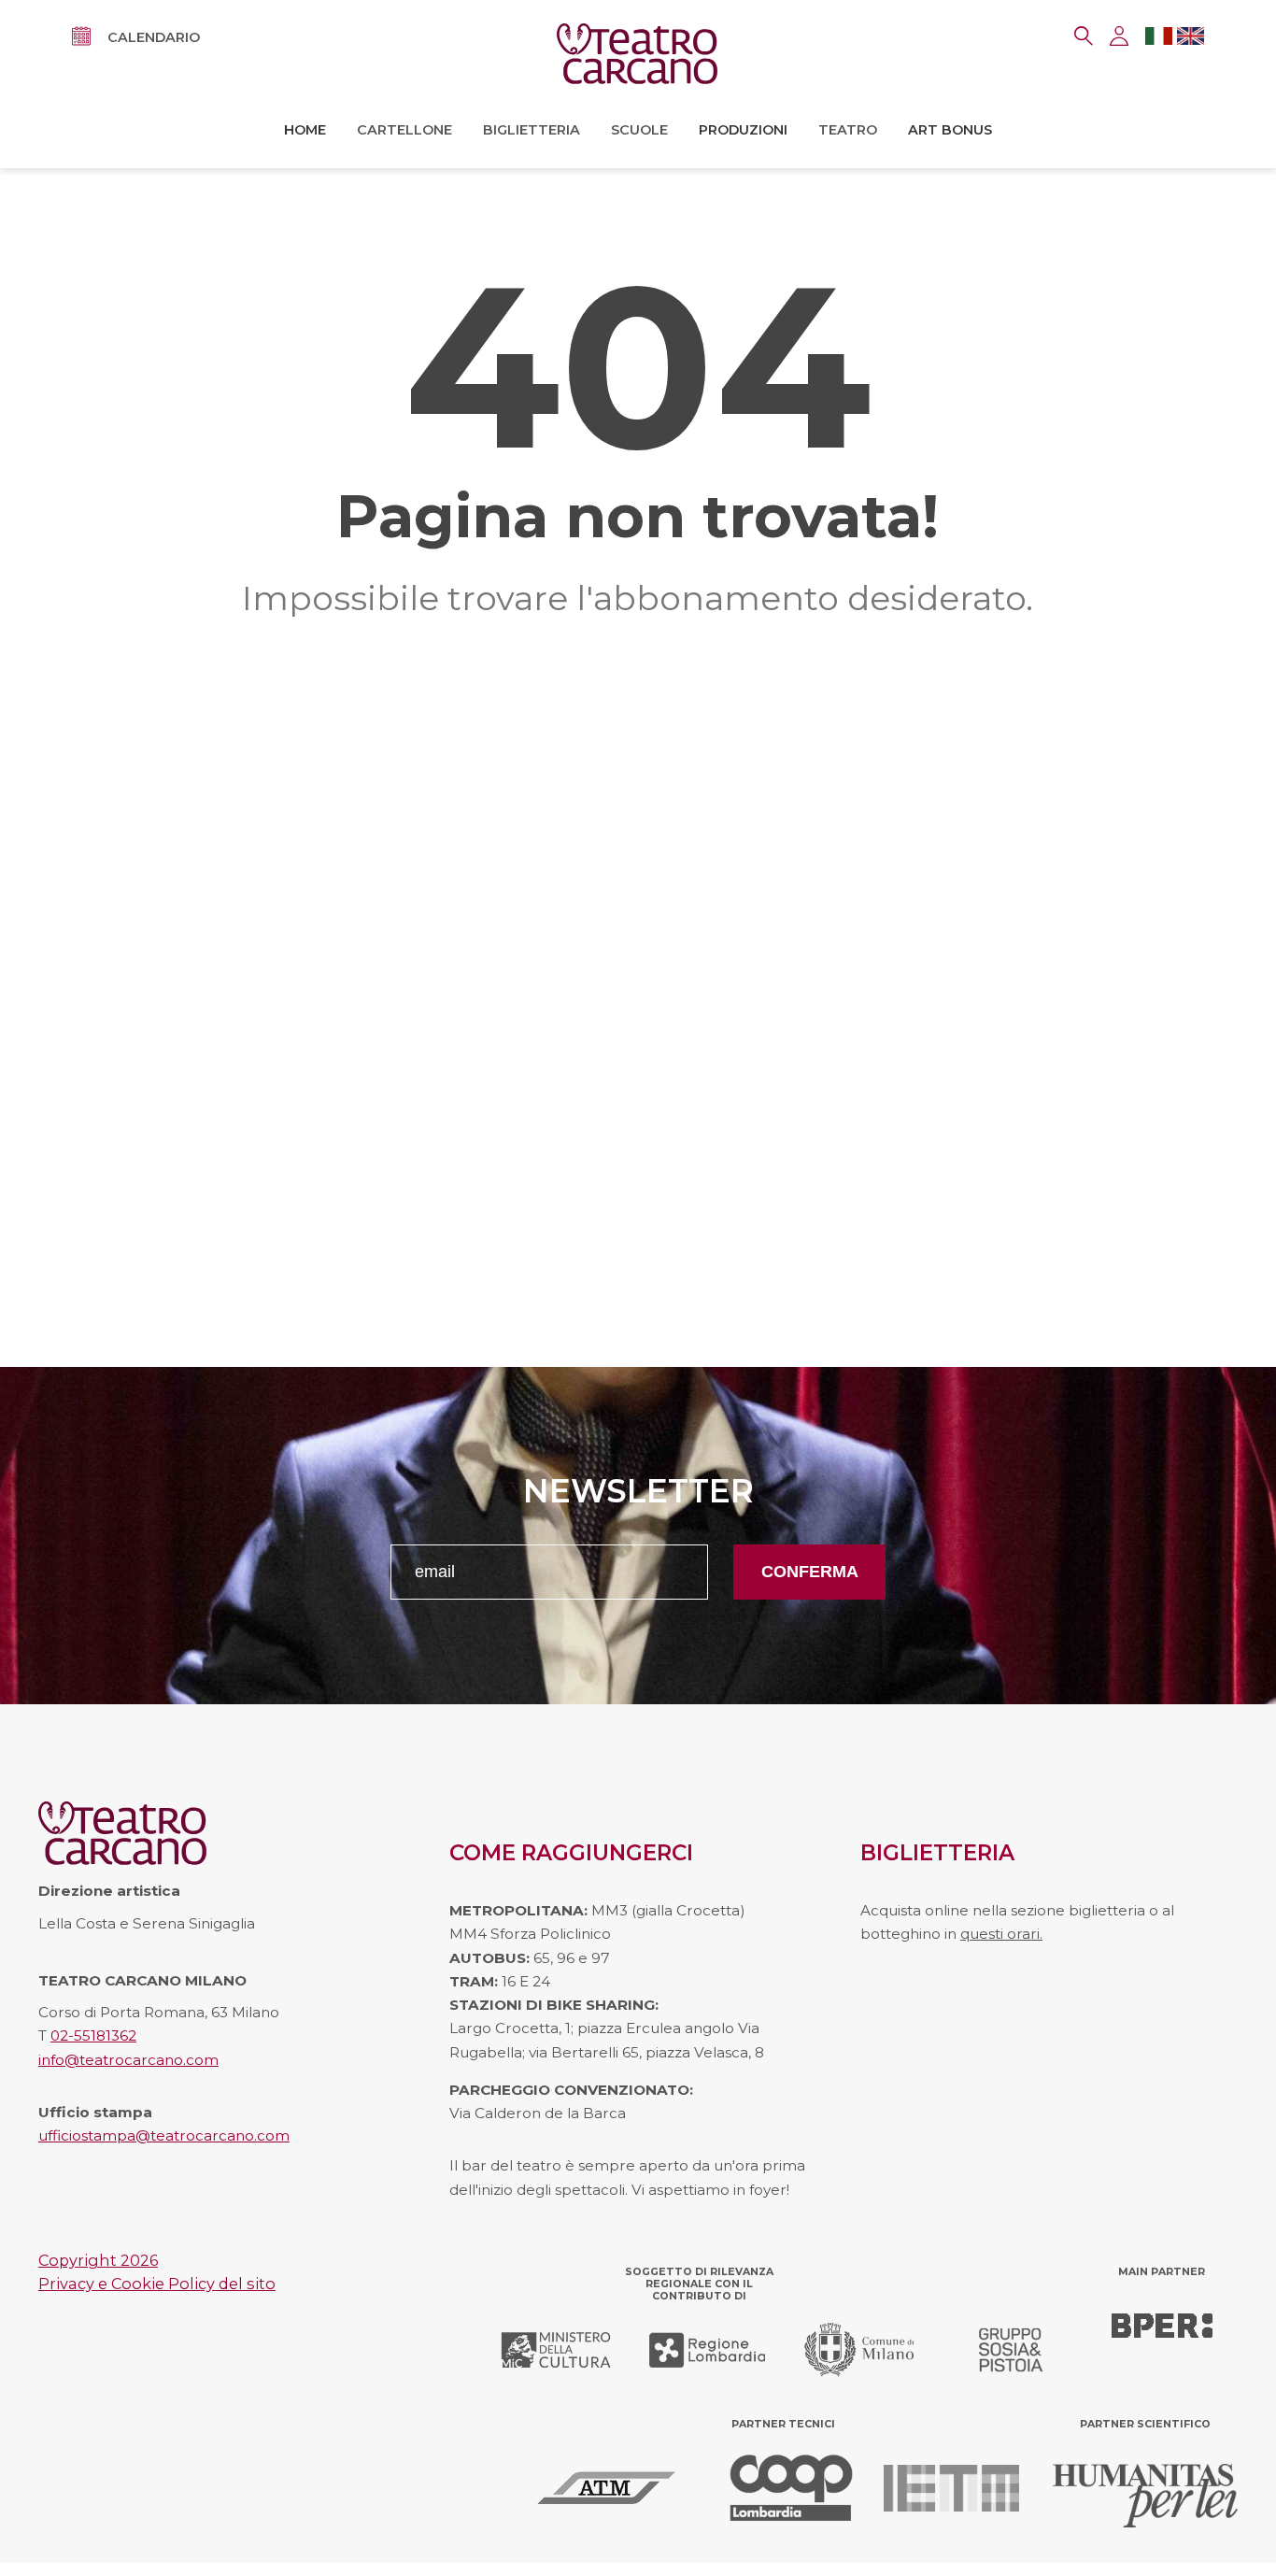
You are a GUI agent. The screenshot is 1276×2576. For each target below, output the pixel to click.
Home (305, 130)
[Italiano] (1159, 39)
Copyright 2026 (98, 2260)
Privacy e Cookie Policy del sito (157, 2284)
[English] (1191, 39)
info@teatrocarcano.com (128, 2060)
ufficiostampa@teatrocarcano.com (164, 2135)
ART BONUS (950, 130)
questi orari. (1001, 1934)
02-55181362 (93, 2035)
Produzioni (743, 130)
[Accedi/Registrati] (1119, 36)
